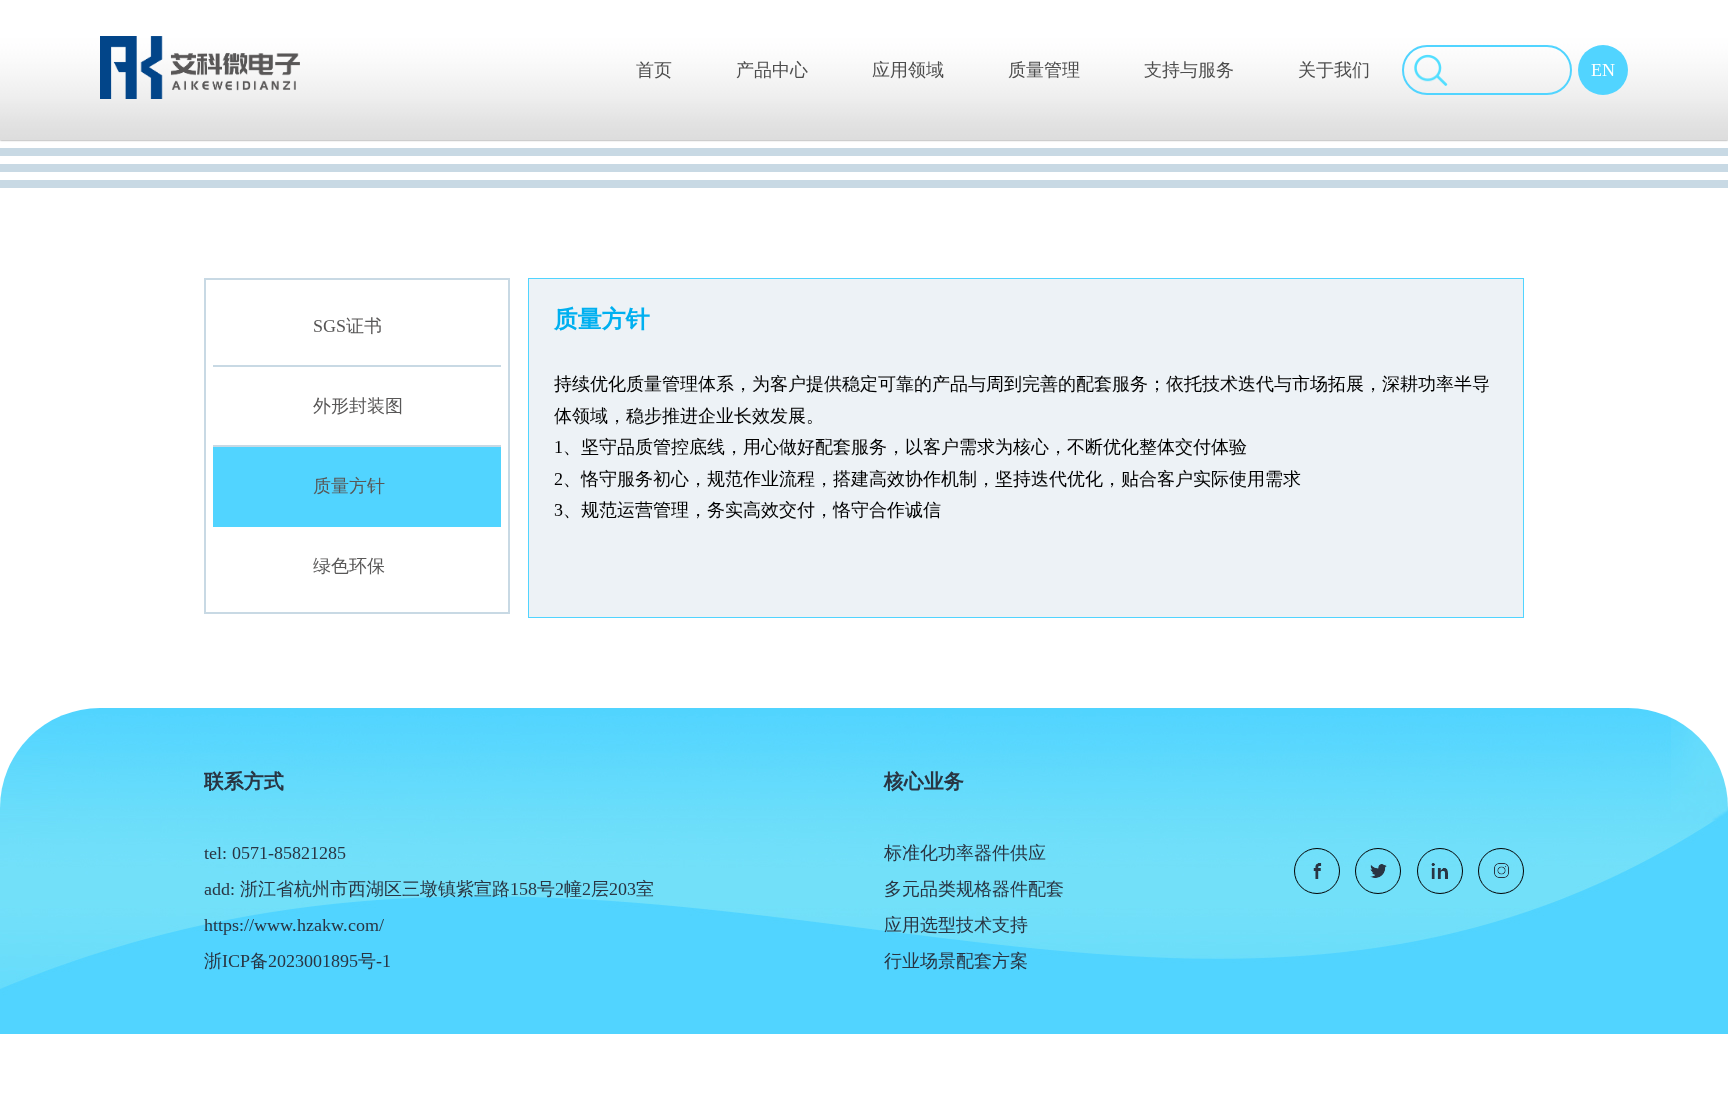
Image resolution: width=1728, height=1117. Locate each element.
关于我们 (1334, 70)
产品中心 (772, 70)
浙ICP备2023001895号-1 (297, 961)
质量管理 (1044, 70)
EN (1603, 70)
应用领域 (908, 70)
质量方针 (349, 486)
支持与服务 (1189, 70)
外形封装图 (358, 406)
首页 (654, 70)
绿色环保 (349, 566)
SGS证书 (347, 326)
